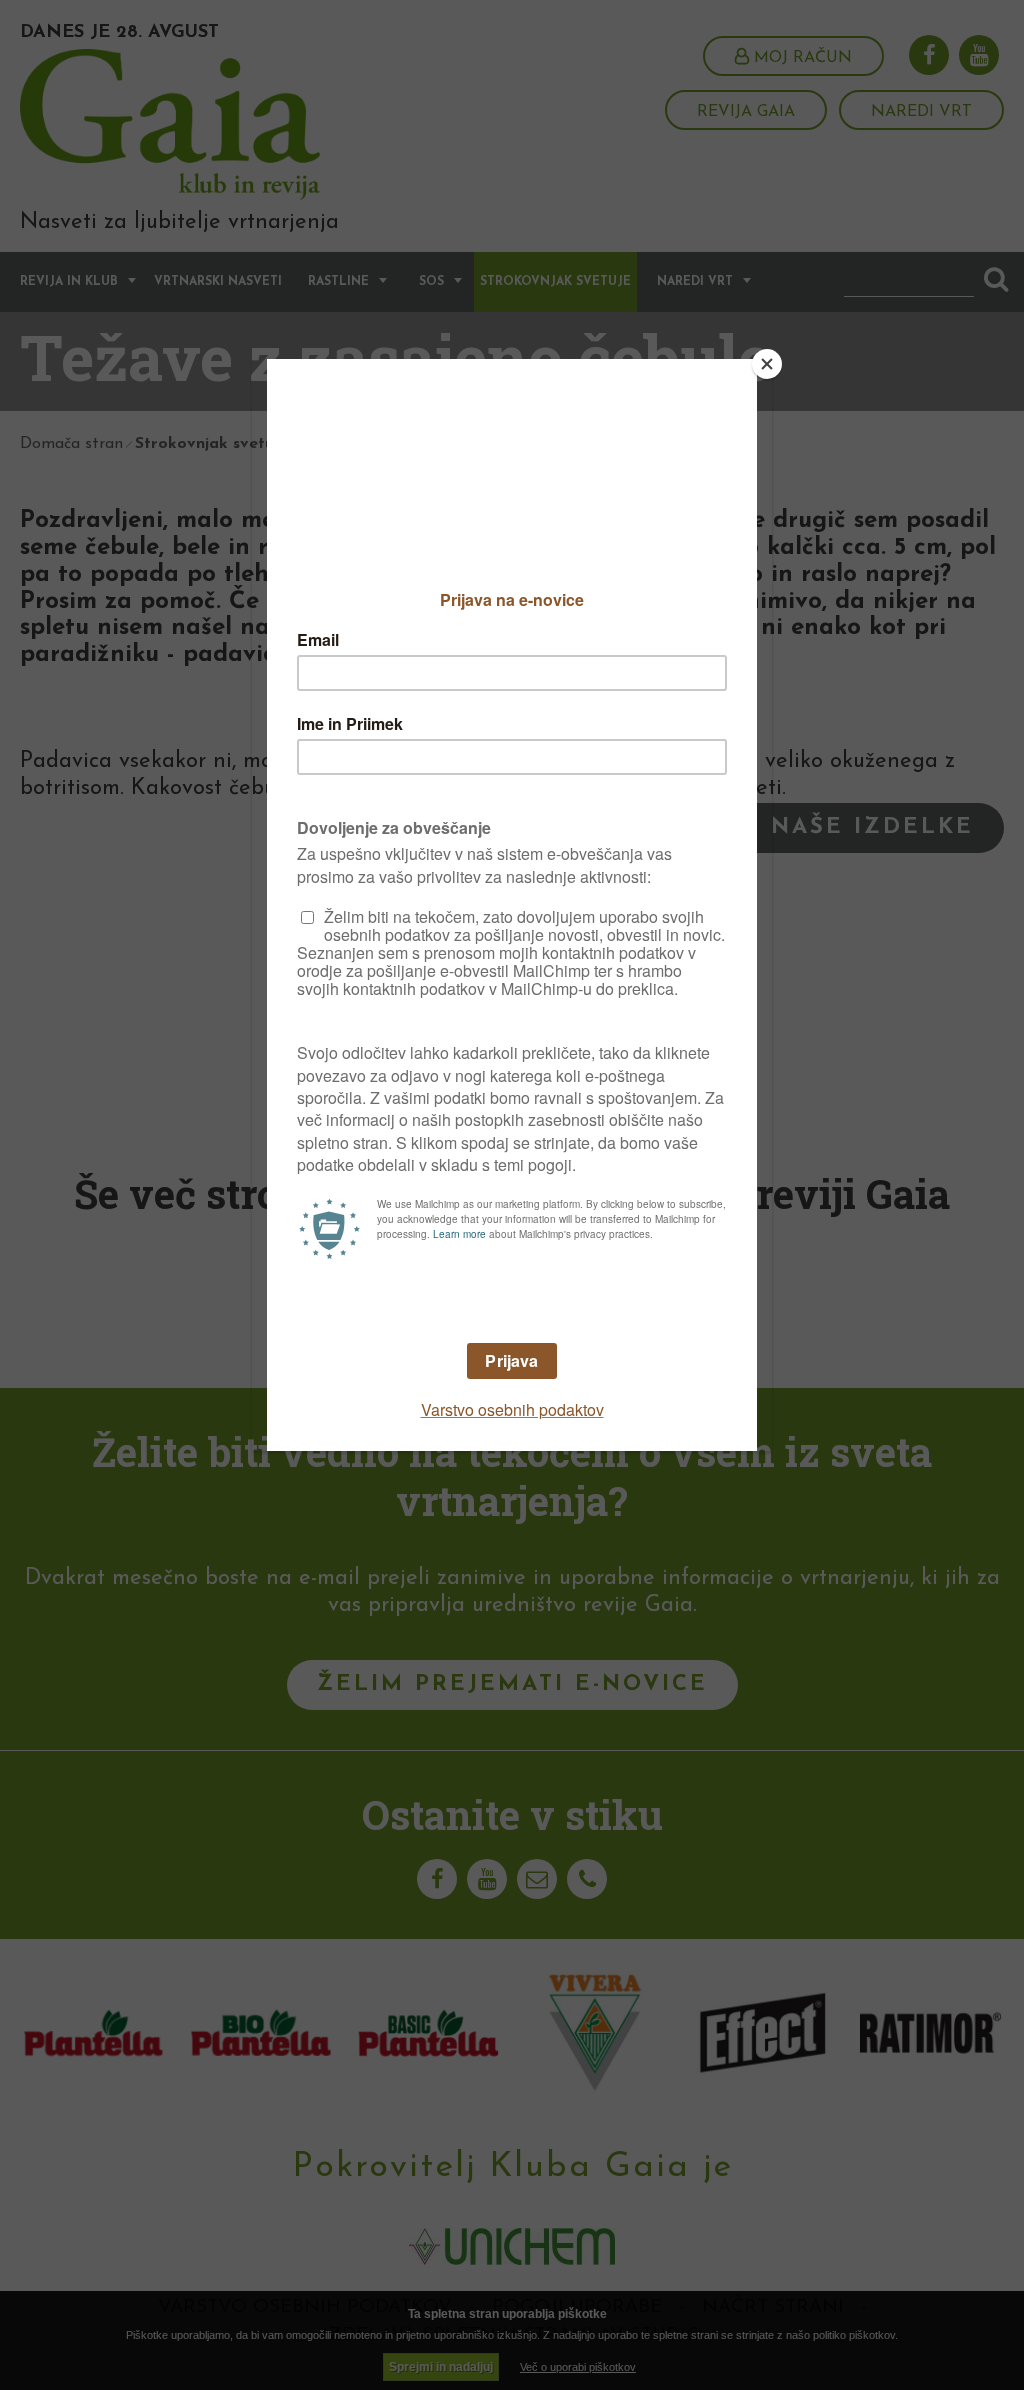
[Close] (767, 364)
